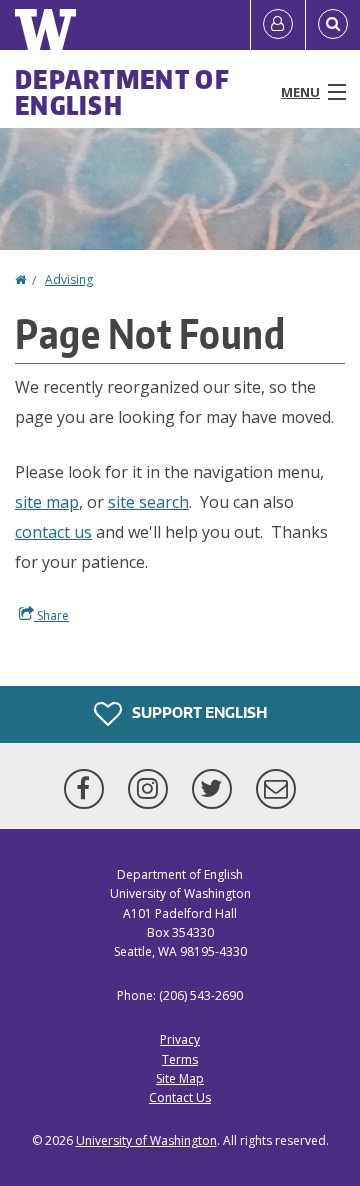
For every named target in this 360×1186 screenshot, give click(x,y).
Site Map (180, 1078)
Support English (198, 712)
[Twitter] (216, 789)
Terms (180, 1059)
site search (148, 502)
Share (51, 615)
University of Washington (146, 1140)
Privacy (180, 1039)
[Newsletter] (276, 789)
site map (47, 502)
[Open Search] (333, 25)
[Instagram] (152, 789)
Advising (69, 279)
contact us (53, 532)
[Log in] (278, 25)
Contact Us (180, 1097)
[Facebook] (88, 789)
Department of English (122, 92)
